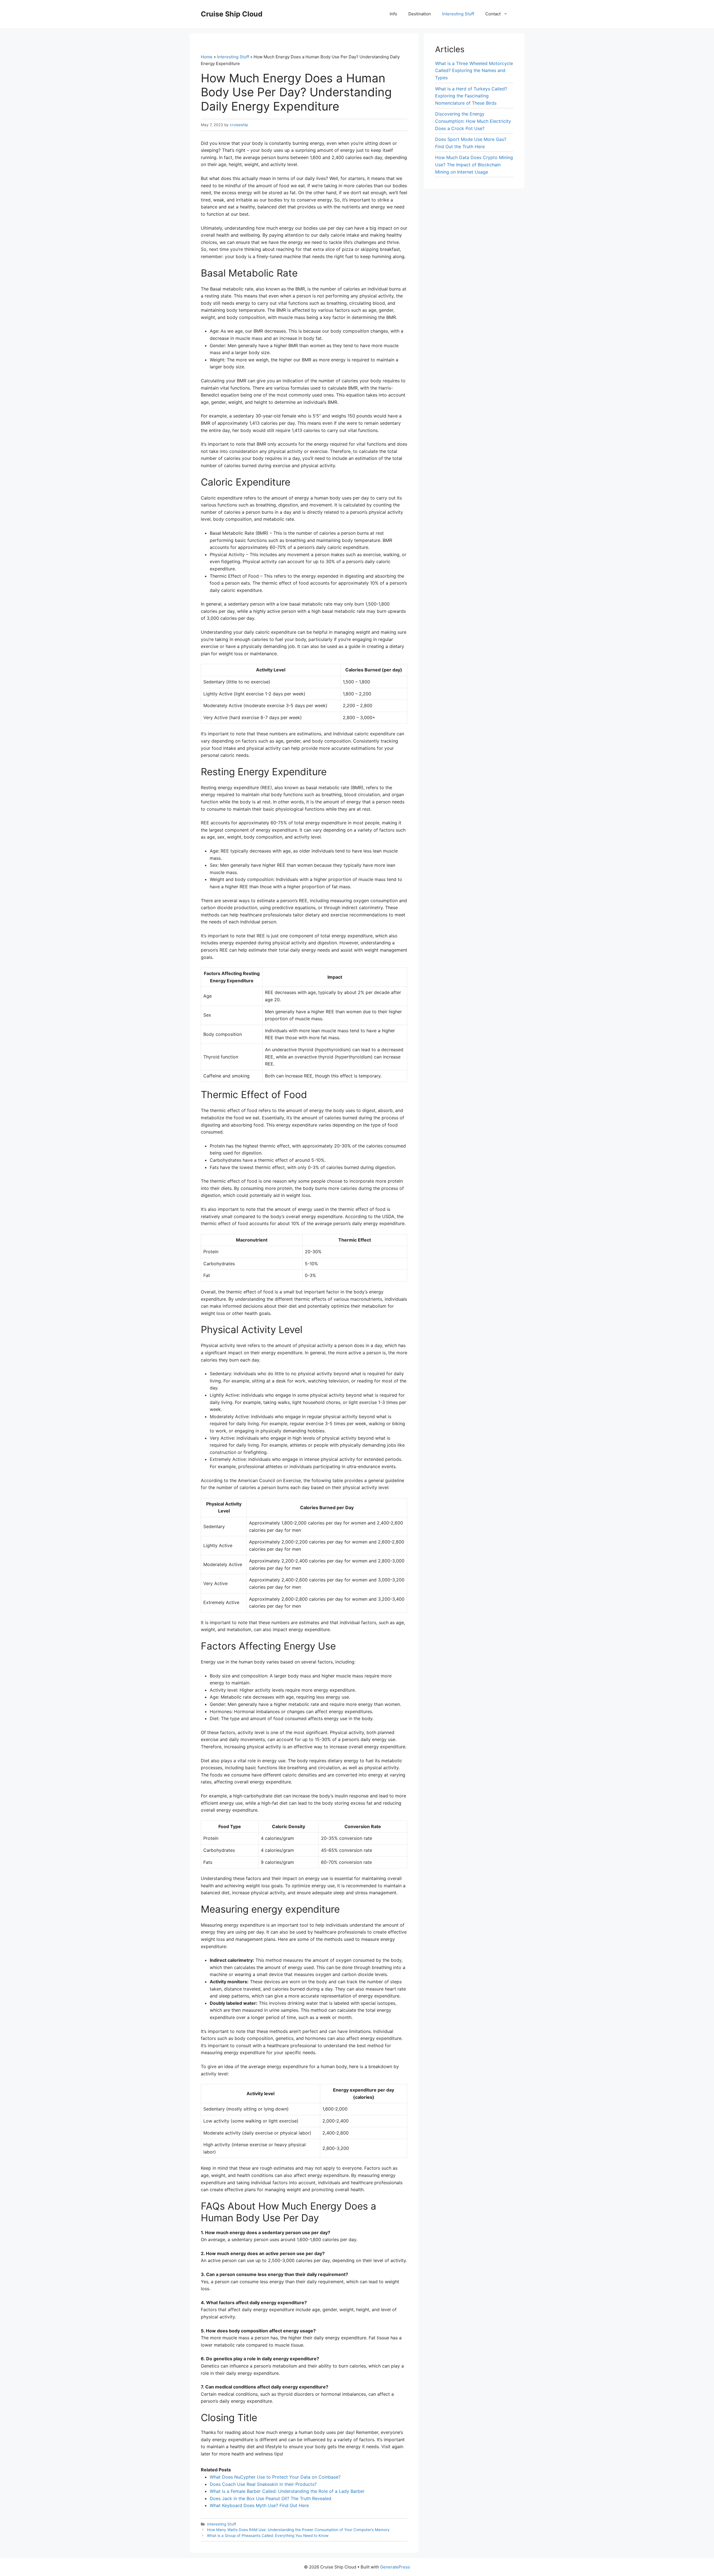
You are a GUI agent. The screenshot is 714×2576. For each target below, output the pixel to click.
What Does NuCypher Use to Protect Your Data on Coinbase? (275, 2477)
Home (207, 57)
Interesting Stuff (458, 14)
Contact (493, 14)
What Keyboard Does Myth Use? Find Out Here (259, 2505)
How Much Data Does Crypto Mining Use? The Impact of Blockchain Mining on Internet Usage (474, 165)
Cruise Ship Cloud (232, 14)
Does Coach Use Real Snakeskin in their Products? (263, 2484)
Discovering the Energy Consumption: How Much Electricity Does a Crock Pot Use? (473, 121)
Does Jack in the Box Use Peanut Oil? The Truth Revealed (271, 2498)
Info (393, 14)
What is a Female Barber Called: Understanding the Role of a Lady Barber (287, 2491)
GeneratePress (395, 2567)
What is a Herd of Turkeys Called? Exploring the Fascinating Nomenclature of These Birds (471, 96)
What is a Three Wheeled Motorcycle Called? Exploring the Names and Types (474, 70)
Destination (420, 14)
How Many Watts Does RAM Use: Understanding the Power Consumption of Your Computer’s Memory (298, 2530)
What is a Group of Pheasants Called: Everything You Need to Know (268, 2536)
